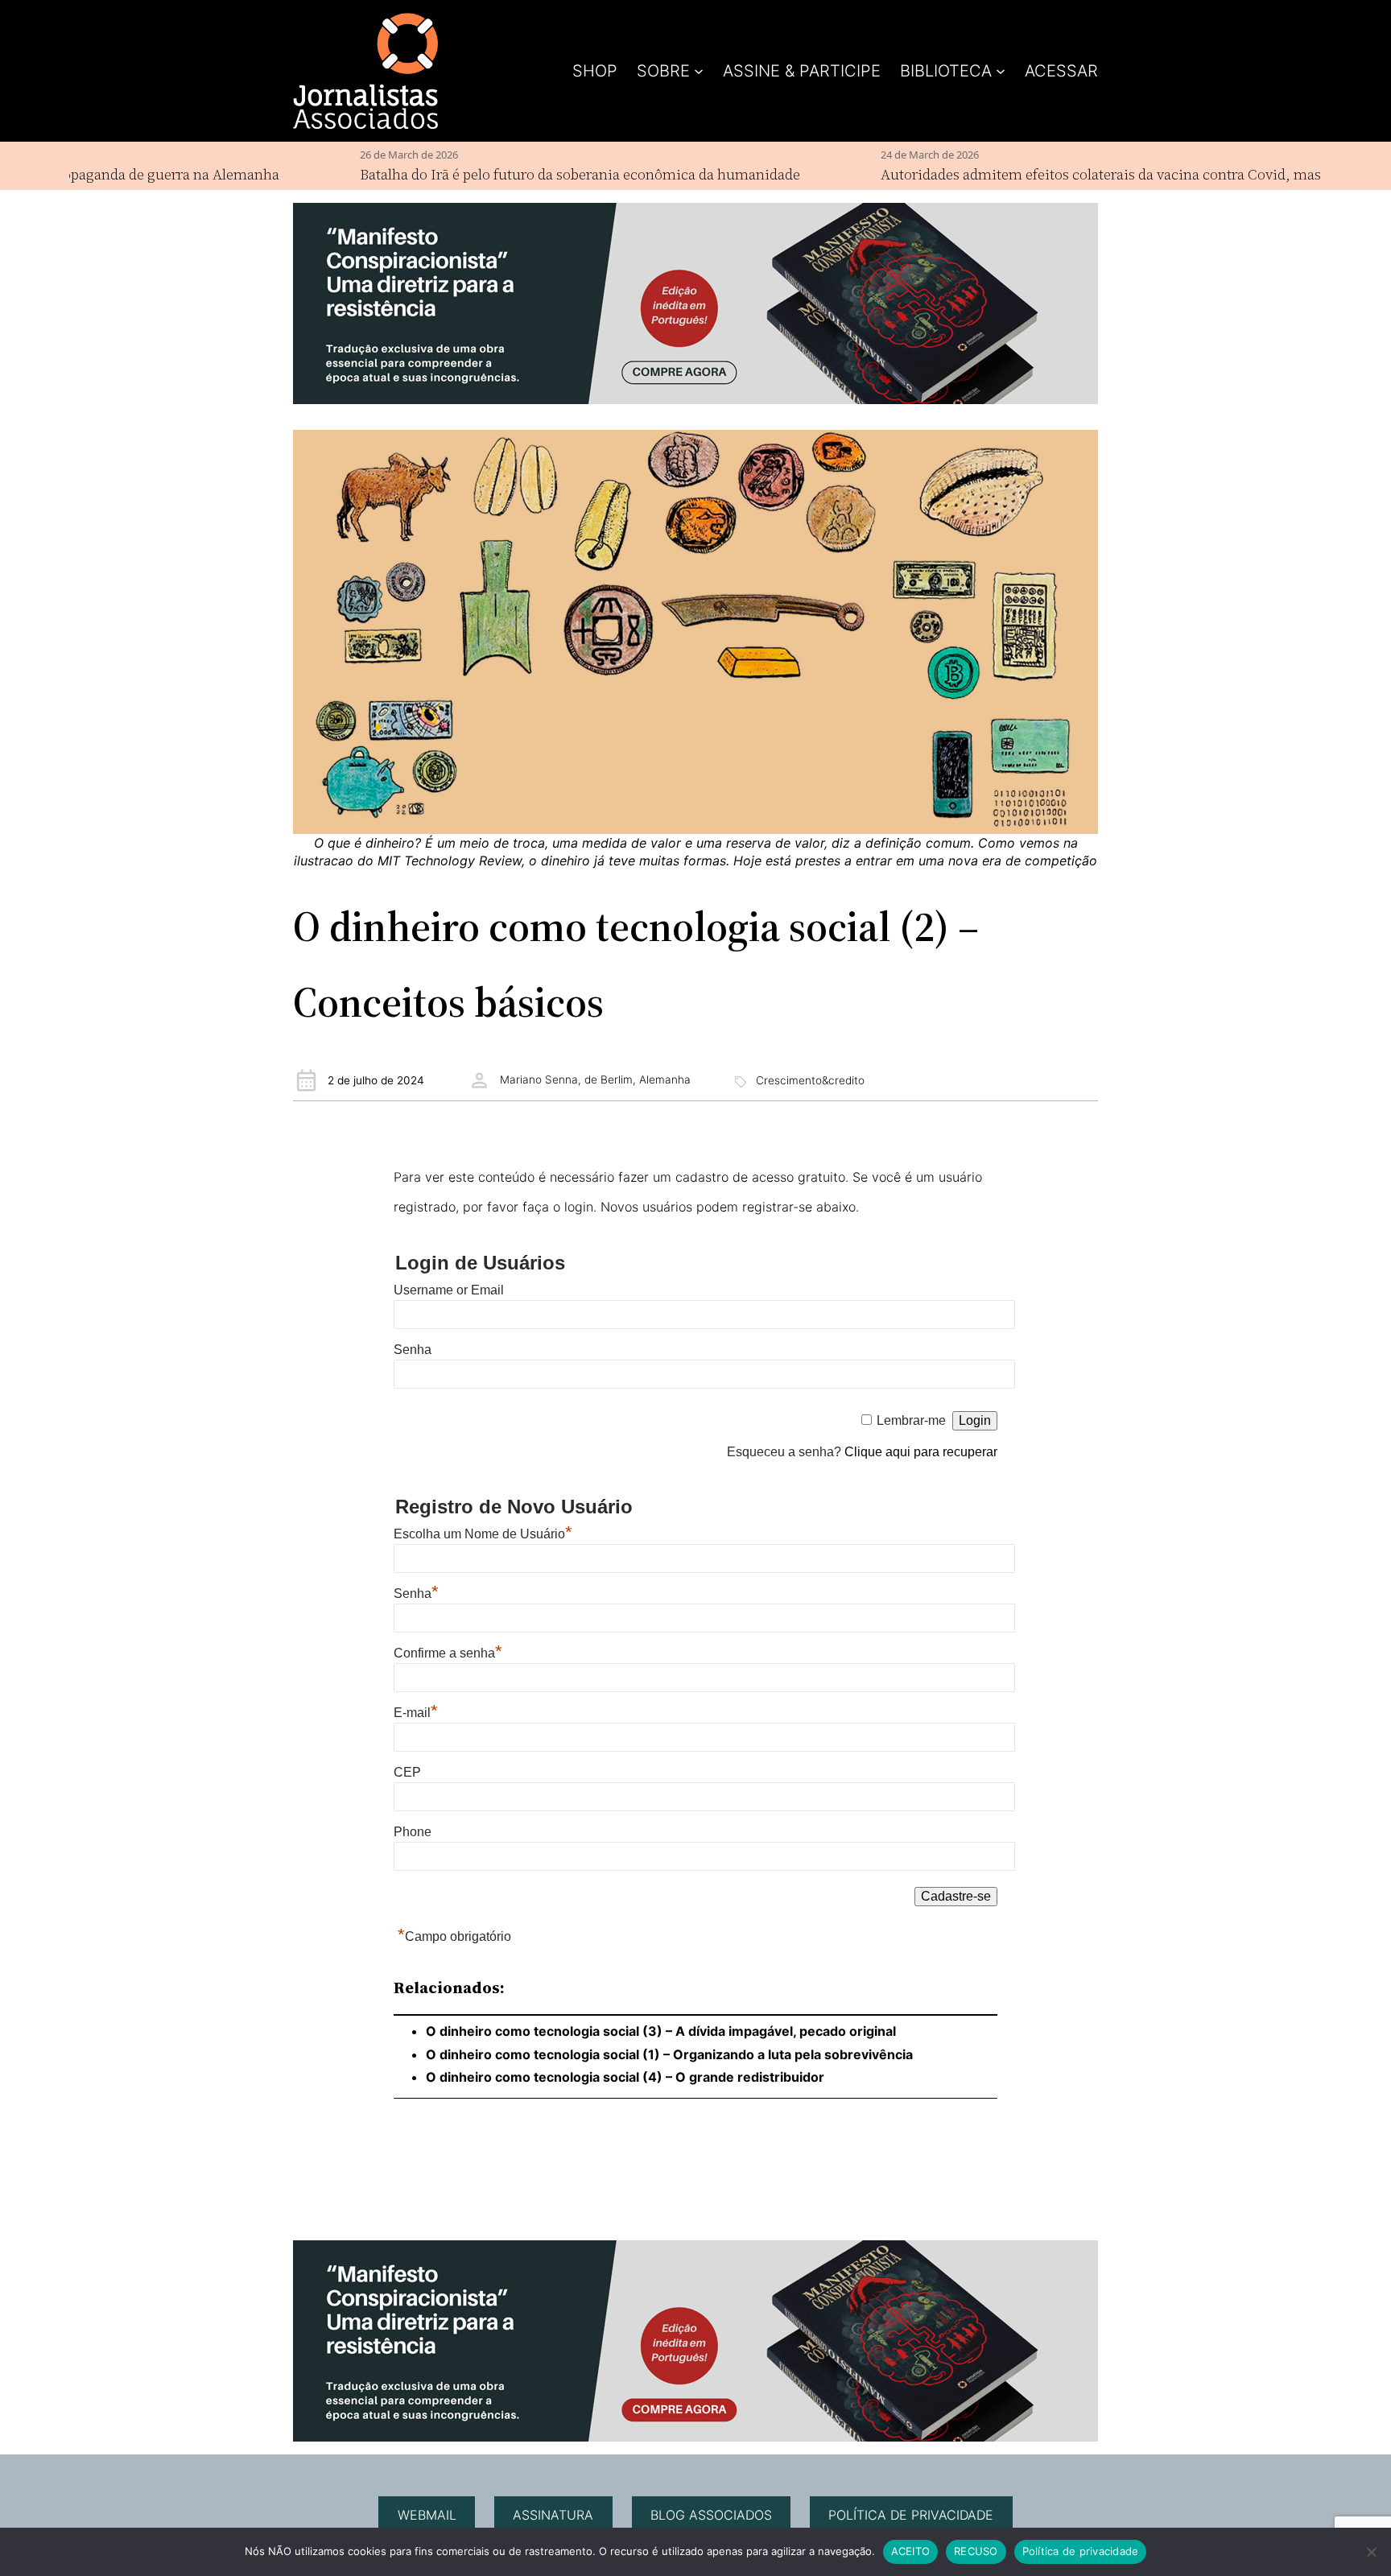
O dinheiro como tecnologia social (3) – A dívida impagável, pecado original (661, 2031)
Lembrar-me (911, 1420)
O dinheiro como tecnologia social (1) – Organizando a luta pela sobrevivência (669, 2054)
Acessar (1061, 71)
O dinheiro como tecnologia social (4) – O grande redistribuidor (625, 2077)
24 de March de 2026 (873, 155)
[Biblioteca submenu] (1001, 71)
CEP (407, 1772)
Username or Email (449, 1290)
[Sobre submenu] (699, 71)
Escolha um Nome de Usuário (483, 1534)
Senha (413, 1350)
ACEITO (911, 2551)
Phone (413, 1832)
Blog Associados (711, 2515)
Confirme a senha (448, 1653)
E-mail (416, 1713)
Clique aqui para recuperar (921, 1452)
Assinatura (553, 2515)
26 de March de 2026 (353, 155)
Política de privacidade (911, 2515)
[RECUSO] (1371, 2552)
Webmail (427, 2515)
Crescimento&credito (810, 1080)
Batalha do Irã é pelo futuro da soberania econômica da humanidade (524, 174)
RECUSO (976, 2551)
